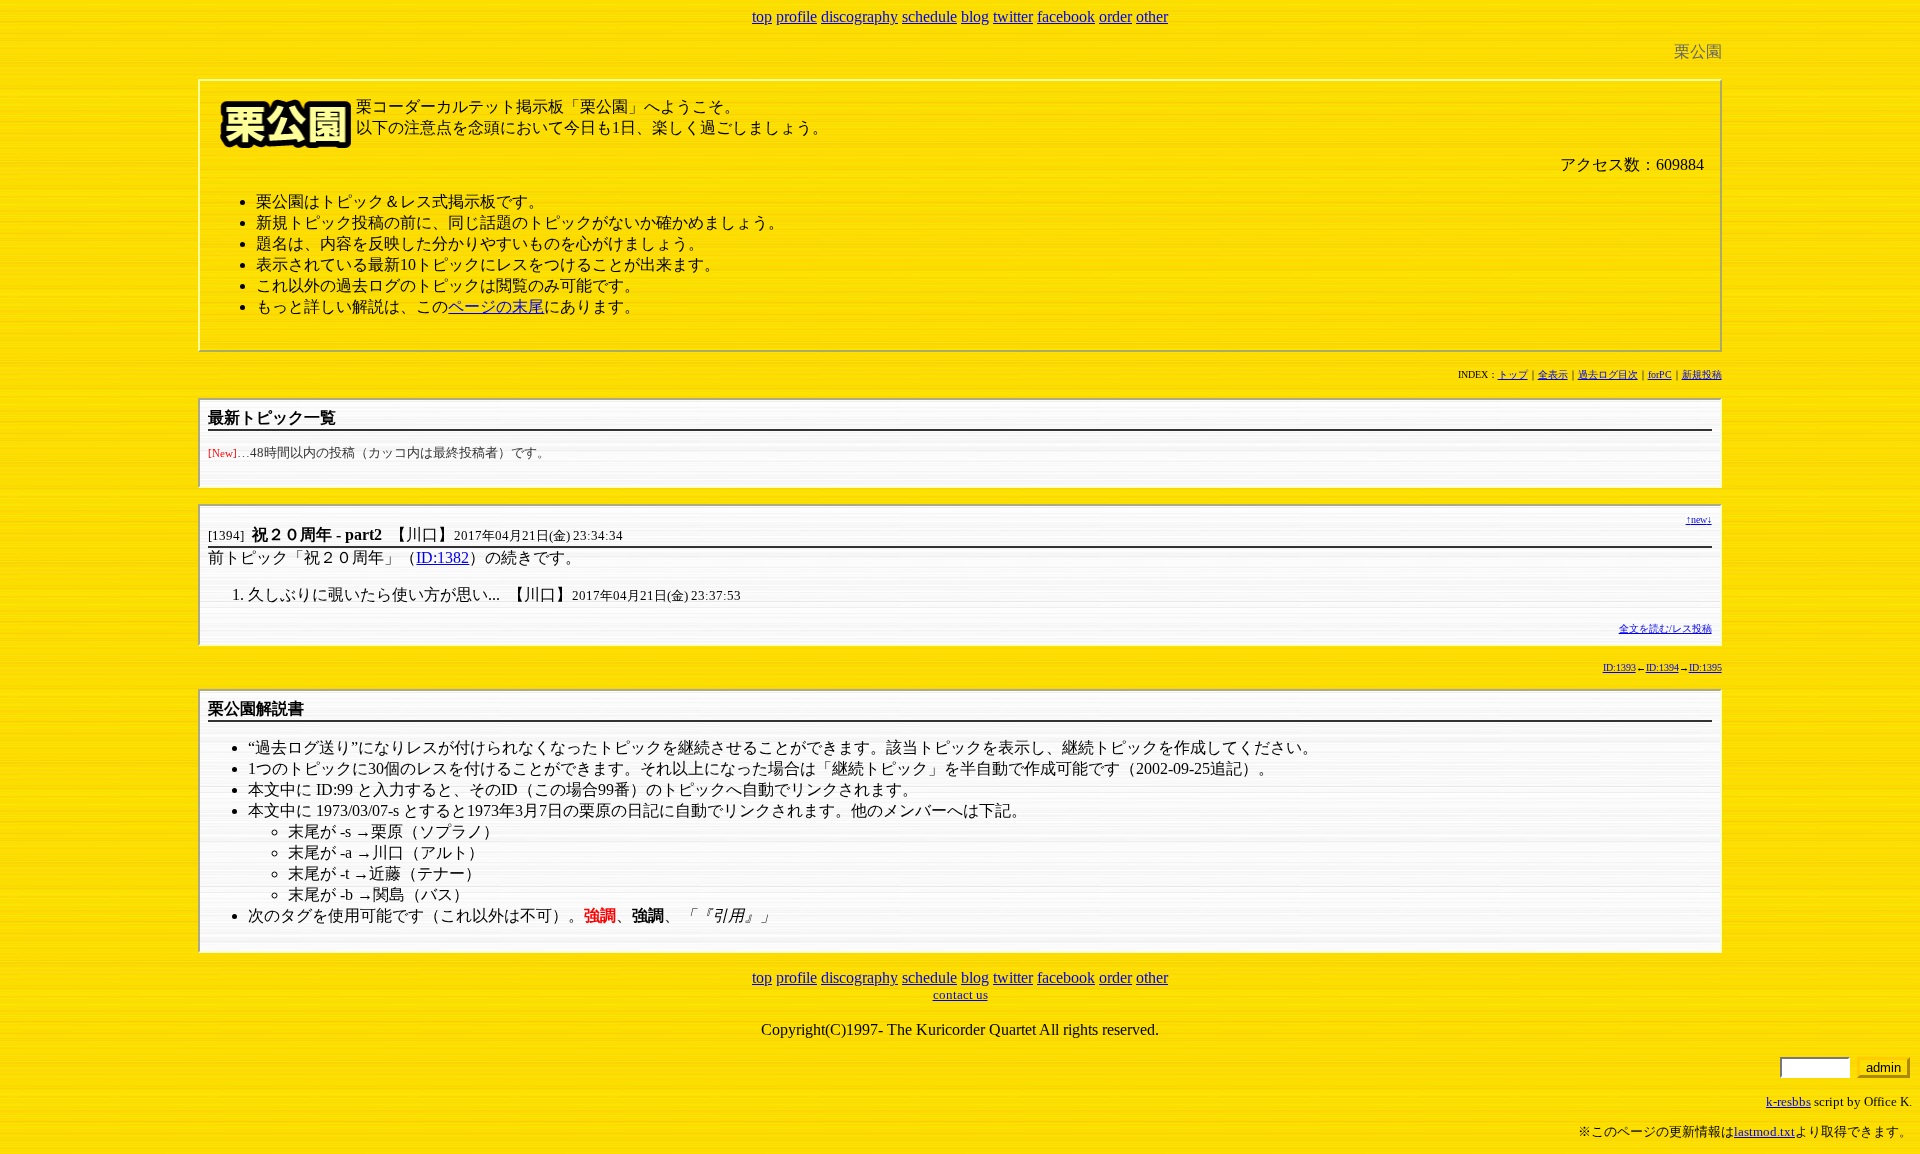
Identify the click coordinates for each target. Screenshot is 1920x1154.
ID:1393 (1619, 667)
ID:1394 (1662, 667)
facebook (1066, 16)
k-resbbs (1788, 1101)
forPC (1660, 374)
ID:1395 (1705, 667)
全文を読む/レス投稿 (1665, 628)
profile (796, 16)
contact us (960, 994)
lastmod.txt (1764, 1131)
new (1699, 519)
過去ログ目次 (1608, 374)
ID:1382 (442, 557)
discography (859, 16)
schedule (929, 16)
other (1152, 16)
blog (975, 16)
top (762, 16)
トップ (1513, 374)
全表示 (1553, 374)
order (1115, 16)
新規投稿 (1702, 374)
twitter (1013, 16)
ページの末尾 (496, 306)
